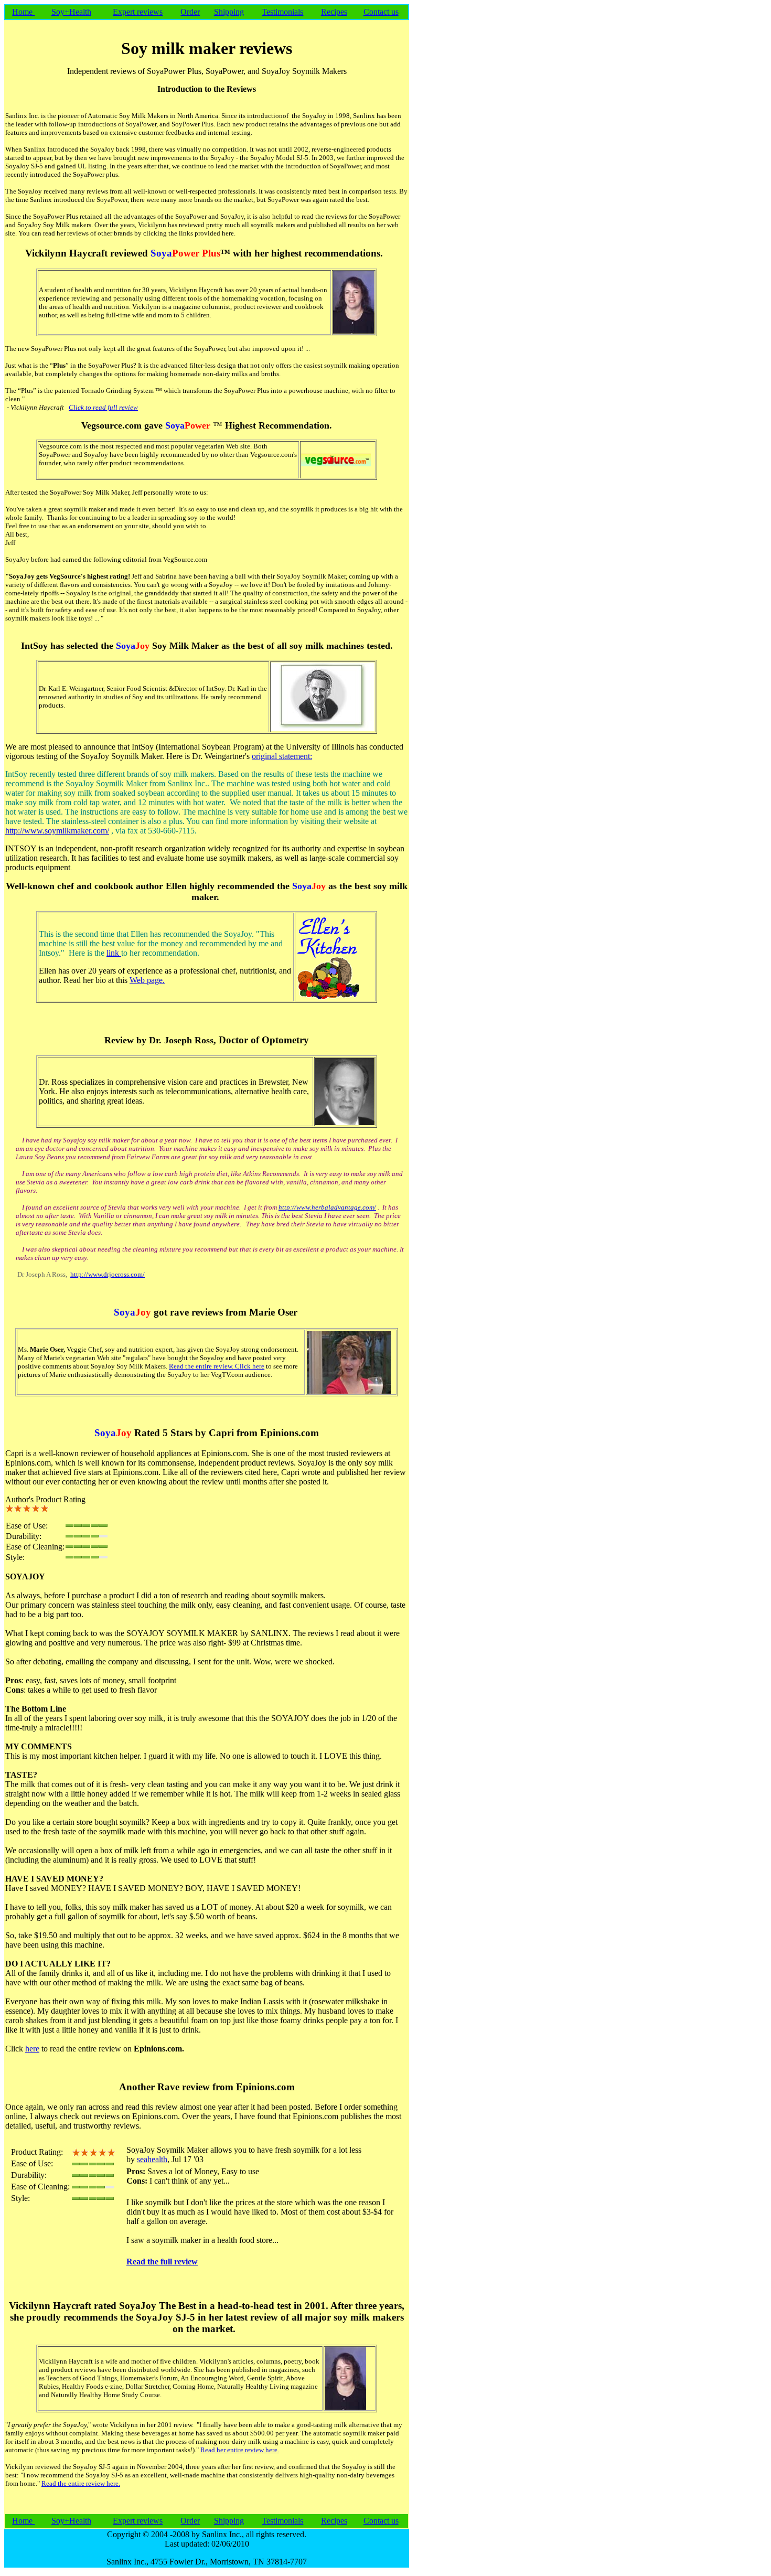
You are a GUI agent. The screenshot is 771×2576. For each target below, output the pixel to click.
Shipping (229, 12)
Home (23, 12)
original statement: (282, 756)
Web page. (147, 980)
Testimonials (282, 12)
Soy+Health (71, 12)
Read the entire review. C (204, 1366)
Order (190, 12)
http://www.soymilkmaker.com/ (57, 831)
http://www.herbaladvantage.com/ (327, 1207)
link (114, 953)
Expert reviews (138, 12)
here (32, 2049)
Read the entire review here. (81, 2483)
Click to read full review (103, 407)
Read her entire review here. (240, 2450)
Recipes (334, 12)
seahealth (152, 2159)
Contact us (381, 12)
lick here (252, 1366)
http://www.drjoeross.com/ (108, 1274)
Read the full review (162, 2262)
